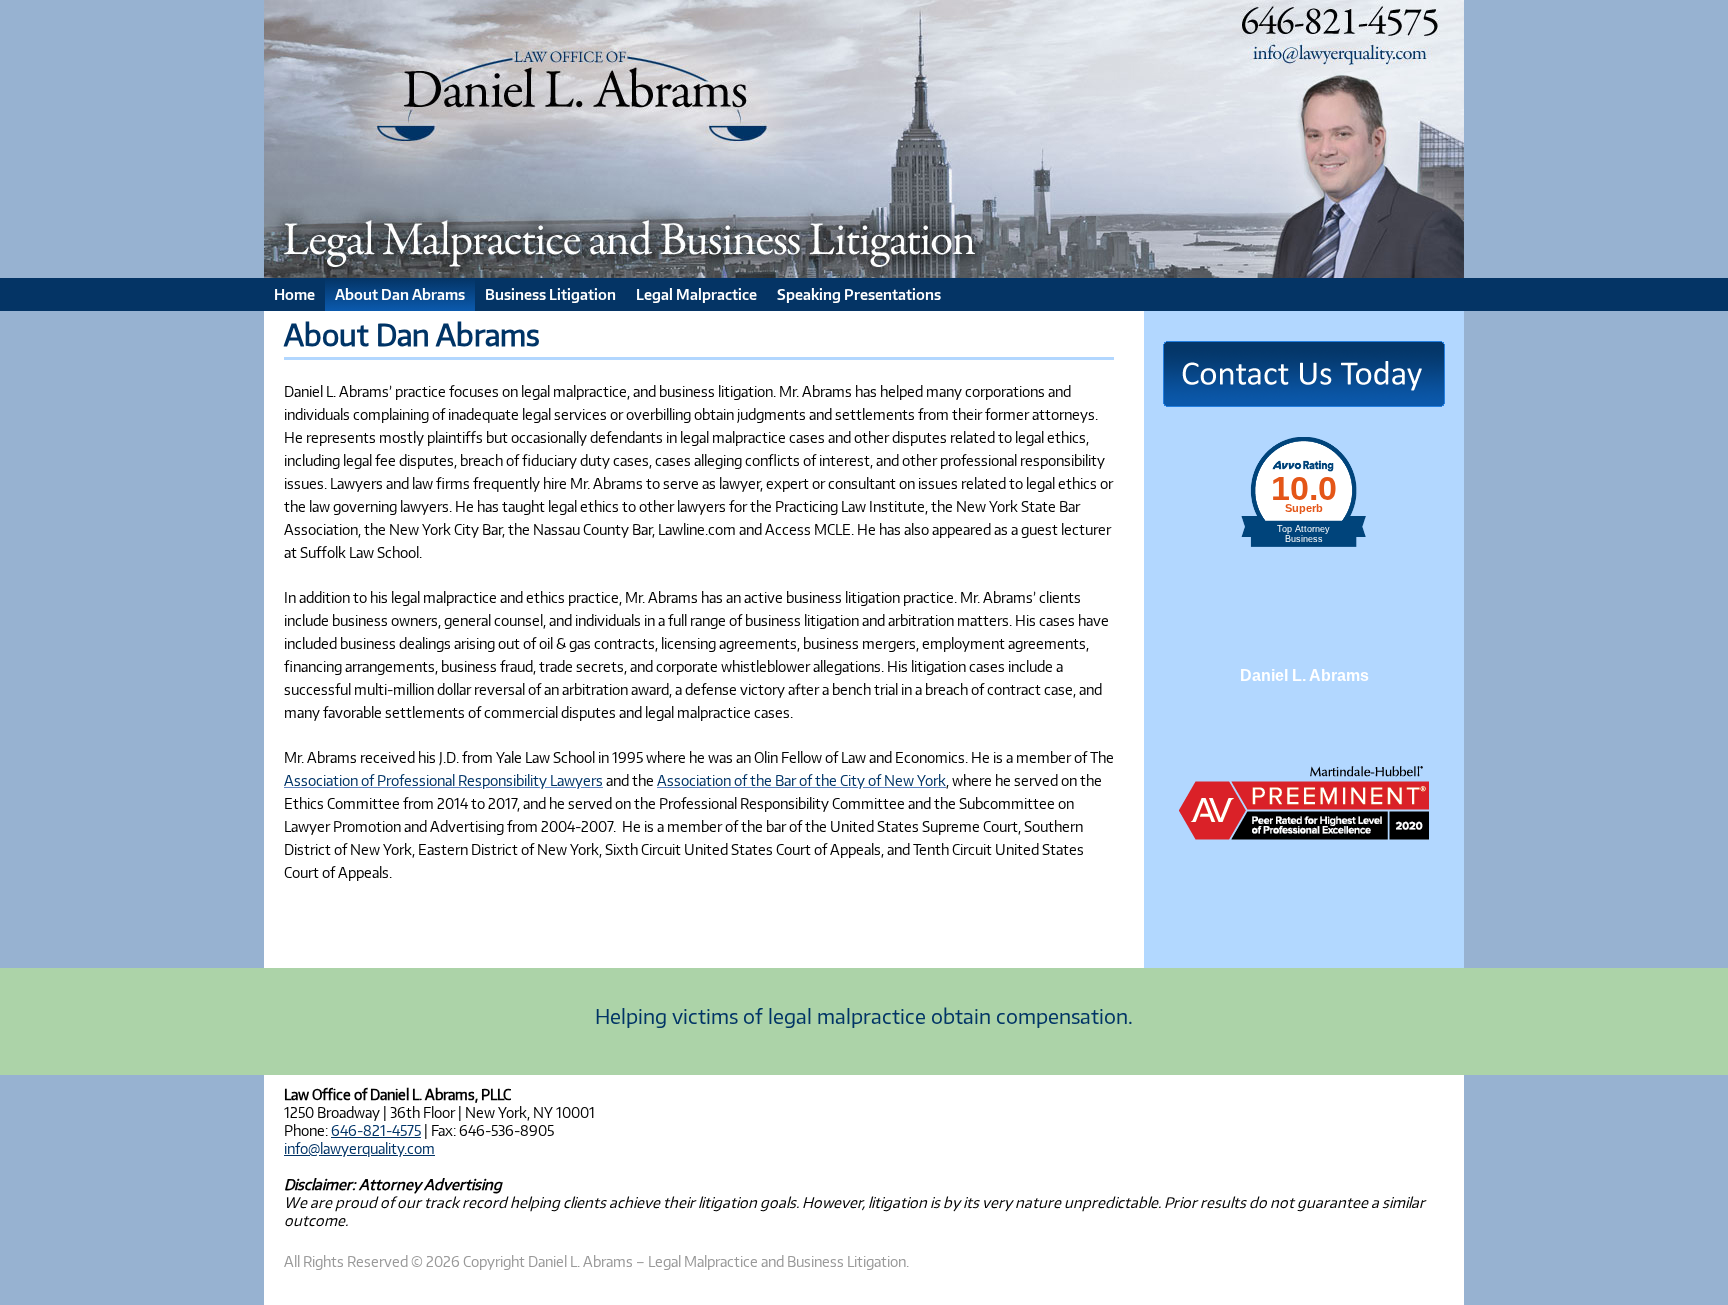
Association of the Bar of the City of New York (801, 780)
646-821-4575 (376, 1130)
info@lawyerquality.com (359, 1148)
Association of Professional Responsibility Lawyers (443, 780)
